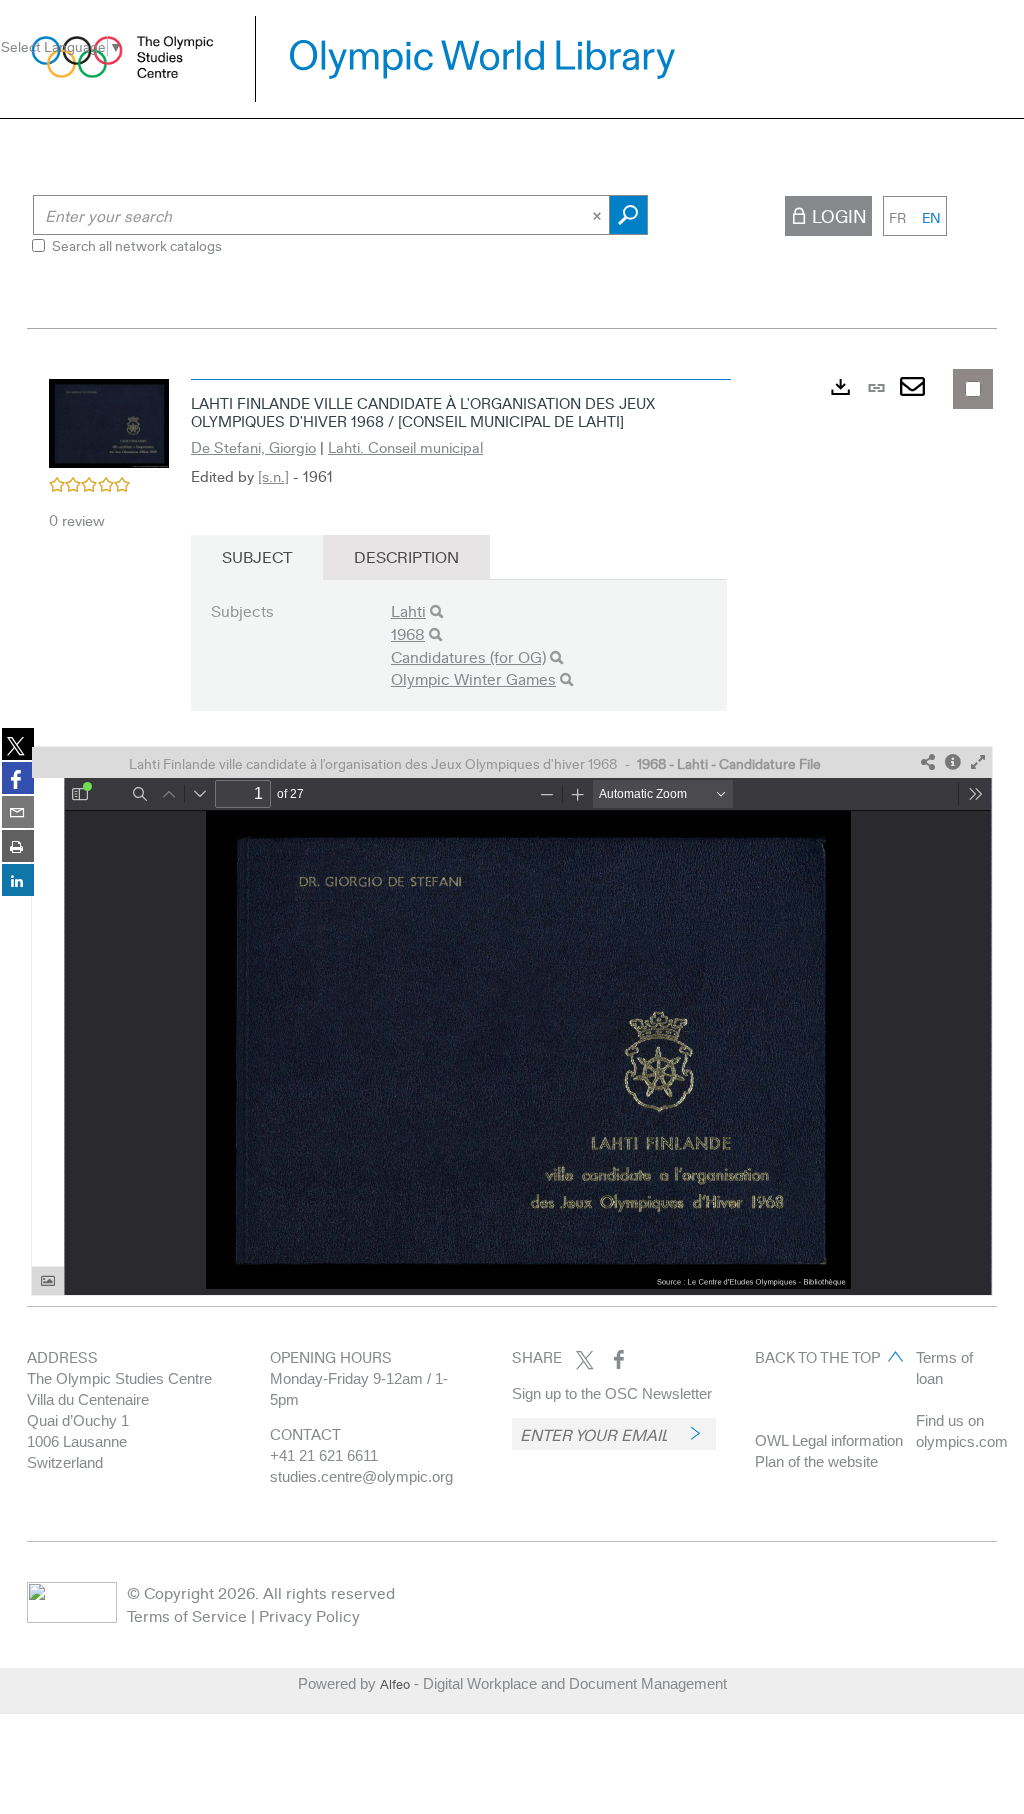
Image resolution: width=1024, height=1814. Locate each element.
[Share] (928, 762)
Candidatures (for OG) (468, 656)
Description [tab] (406, 556)
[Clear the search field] (599, 215)
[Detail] (953, 762)
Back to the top (817, 1357)
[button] (109, 421)
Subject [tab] (257, 556)
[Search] (436, 611)
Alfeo (395, 1684)
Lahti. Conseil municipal (405, 447)
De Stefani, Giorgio (253, 447)
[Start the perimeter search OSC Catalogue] (628, 215)
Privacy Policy (309, 1615)
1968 (408, 633)
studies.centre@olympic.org (361, 1476)
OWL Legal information (829, 1440)
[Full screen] (978, 762)
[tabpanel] (512, 832)
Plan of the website (816, 1461)
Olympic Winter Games (473, 678)
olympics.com (962, 1441)
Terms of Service (187, 1615)
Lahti (408, 610)
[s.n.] (273, 476)
